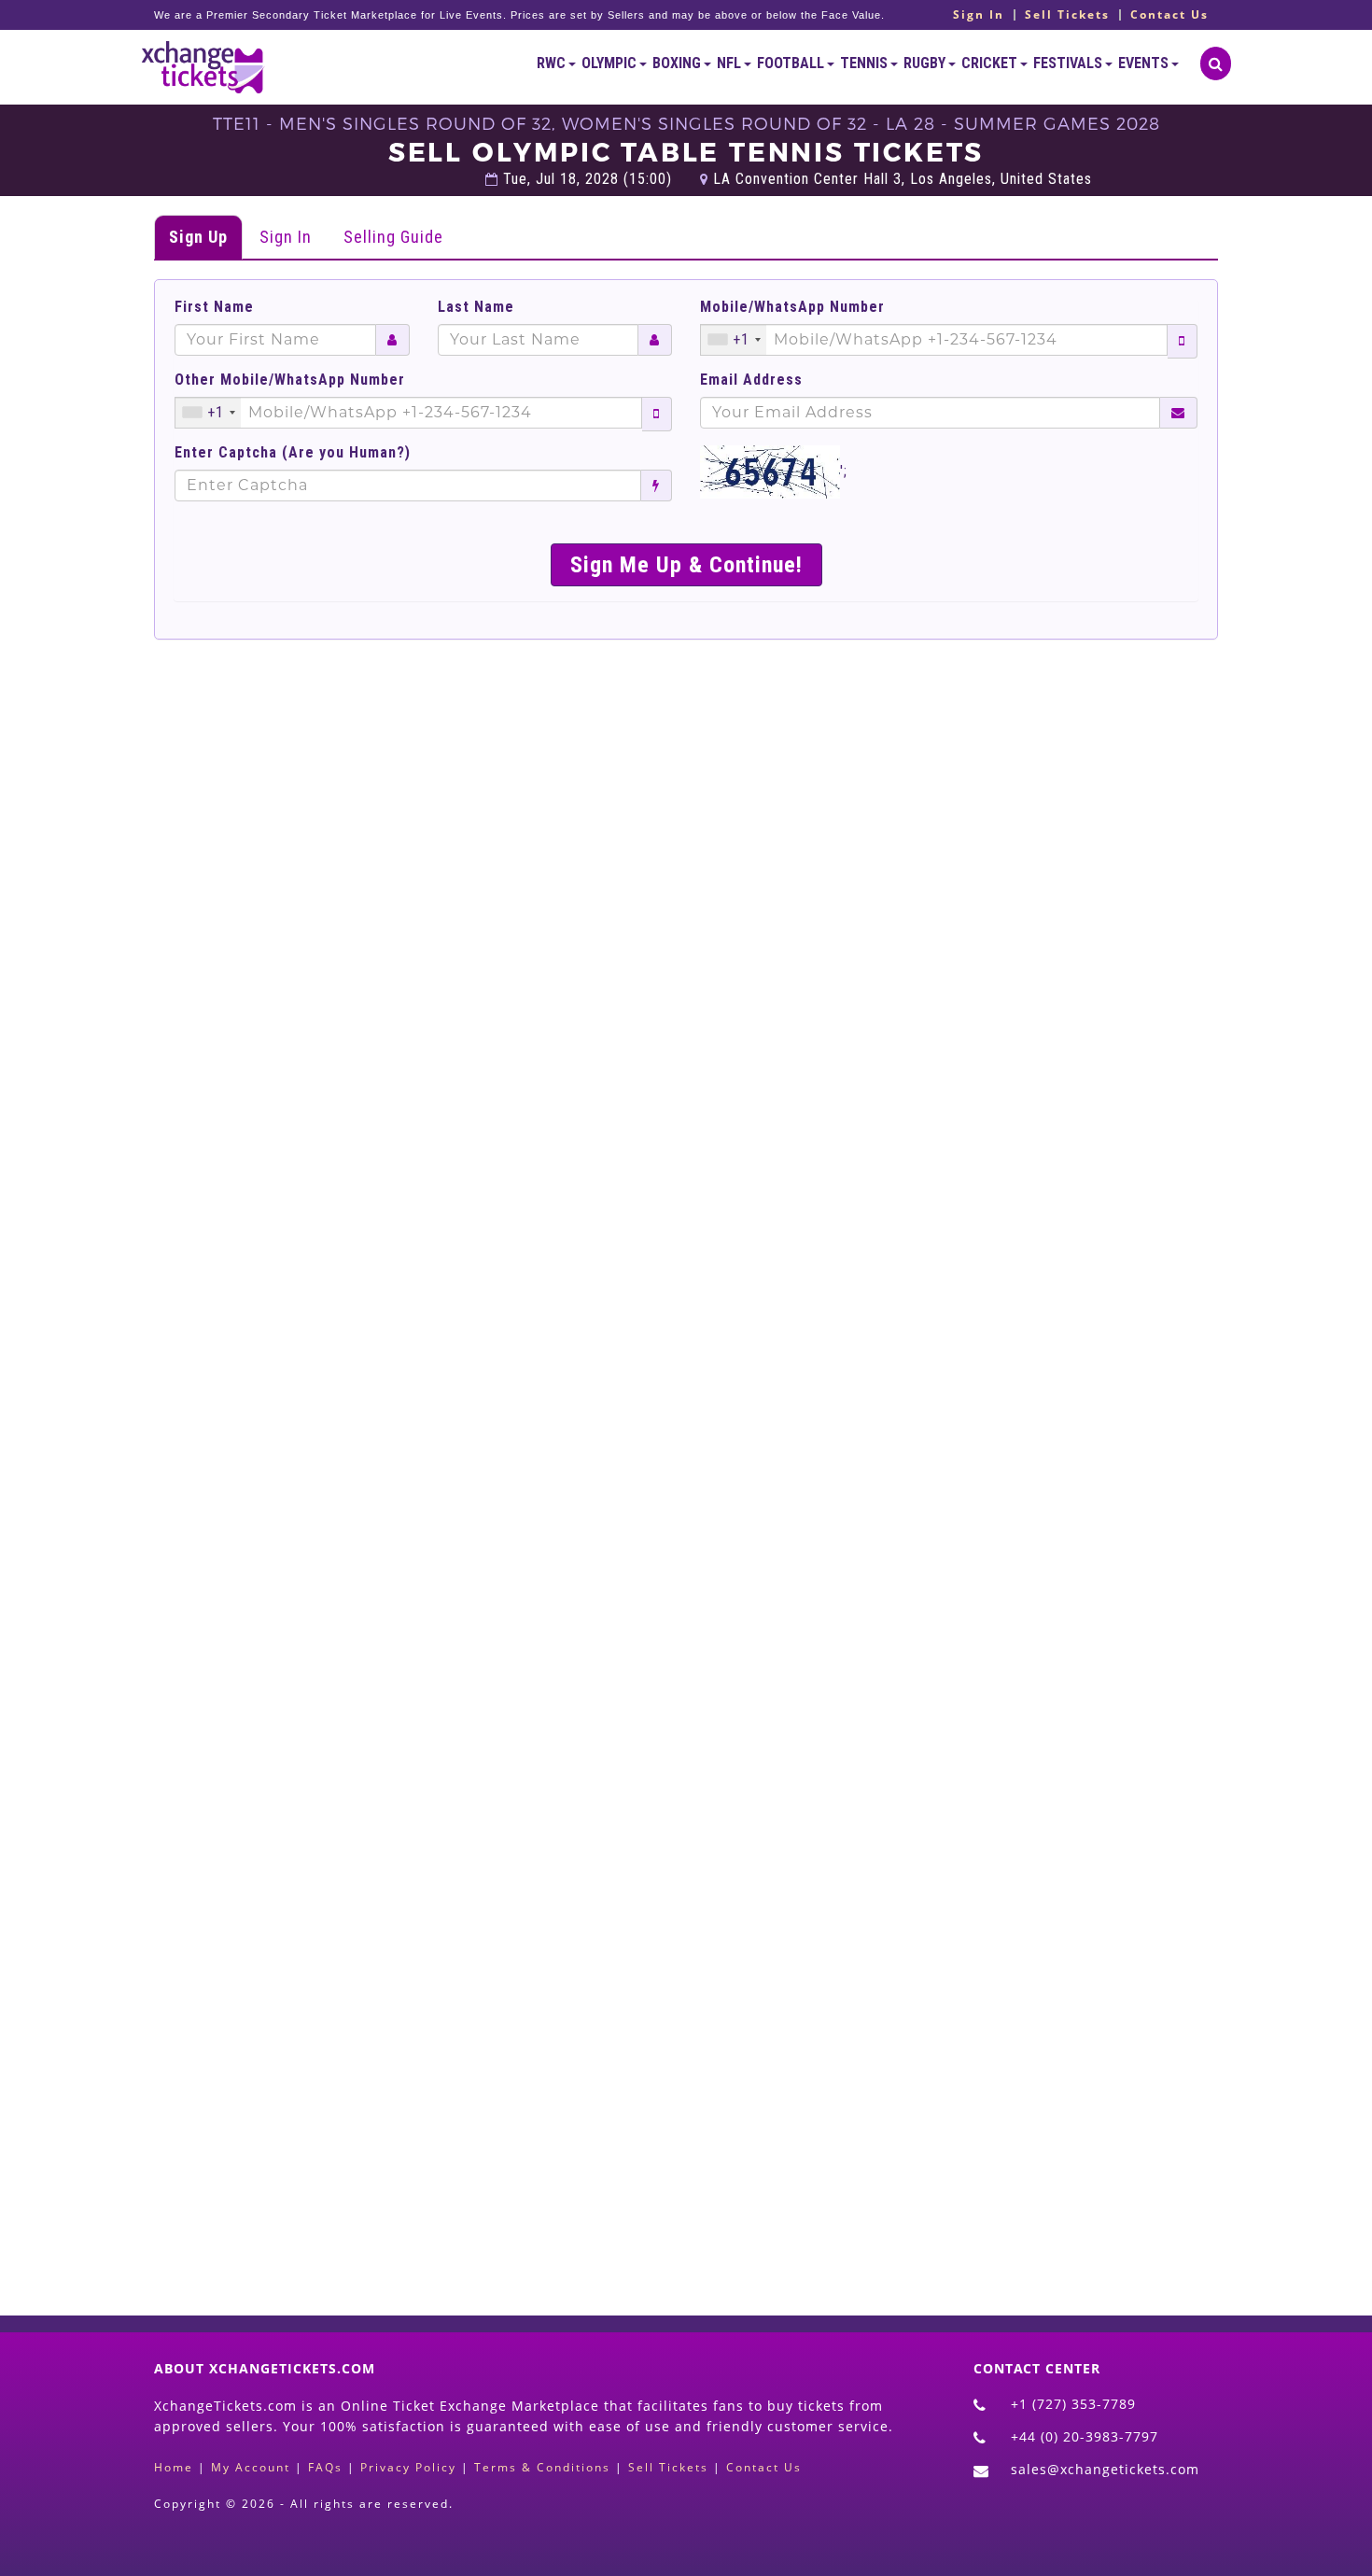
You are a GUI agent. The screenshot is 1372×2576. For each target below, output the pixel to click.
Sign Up (198, 237)
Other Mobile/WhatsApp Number (290, 380)
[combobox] (734, 340)
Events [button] (1145, 63)
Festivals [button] (1069, 63)
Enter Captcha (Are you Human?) (293, 453)
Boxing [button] (678, 63)
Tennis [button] (865, 63)
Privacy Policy (408, 2467)
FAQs (325, 2467)
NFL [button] (730, 63)
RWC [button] (553, 63)
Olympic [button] (610, 63)
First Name (214, 307)
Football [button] (792, 63)
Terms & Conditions (542, 2467)
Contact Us (1169, 15)
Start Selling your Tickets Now (731, 2175)
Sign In (979, 15)
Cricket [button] (991, 63)
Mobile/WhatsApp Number (792, 307)
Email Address (751, 380)
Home (174, 2467)
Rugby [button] (926, 63)
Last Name (476, 307)
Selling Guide (393, 237)
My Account (251, 2467)
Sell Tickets (1067, 15)
